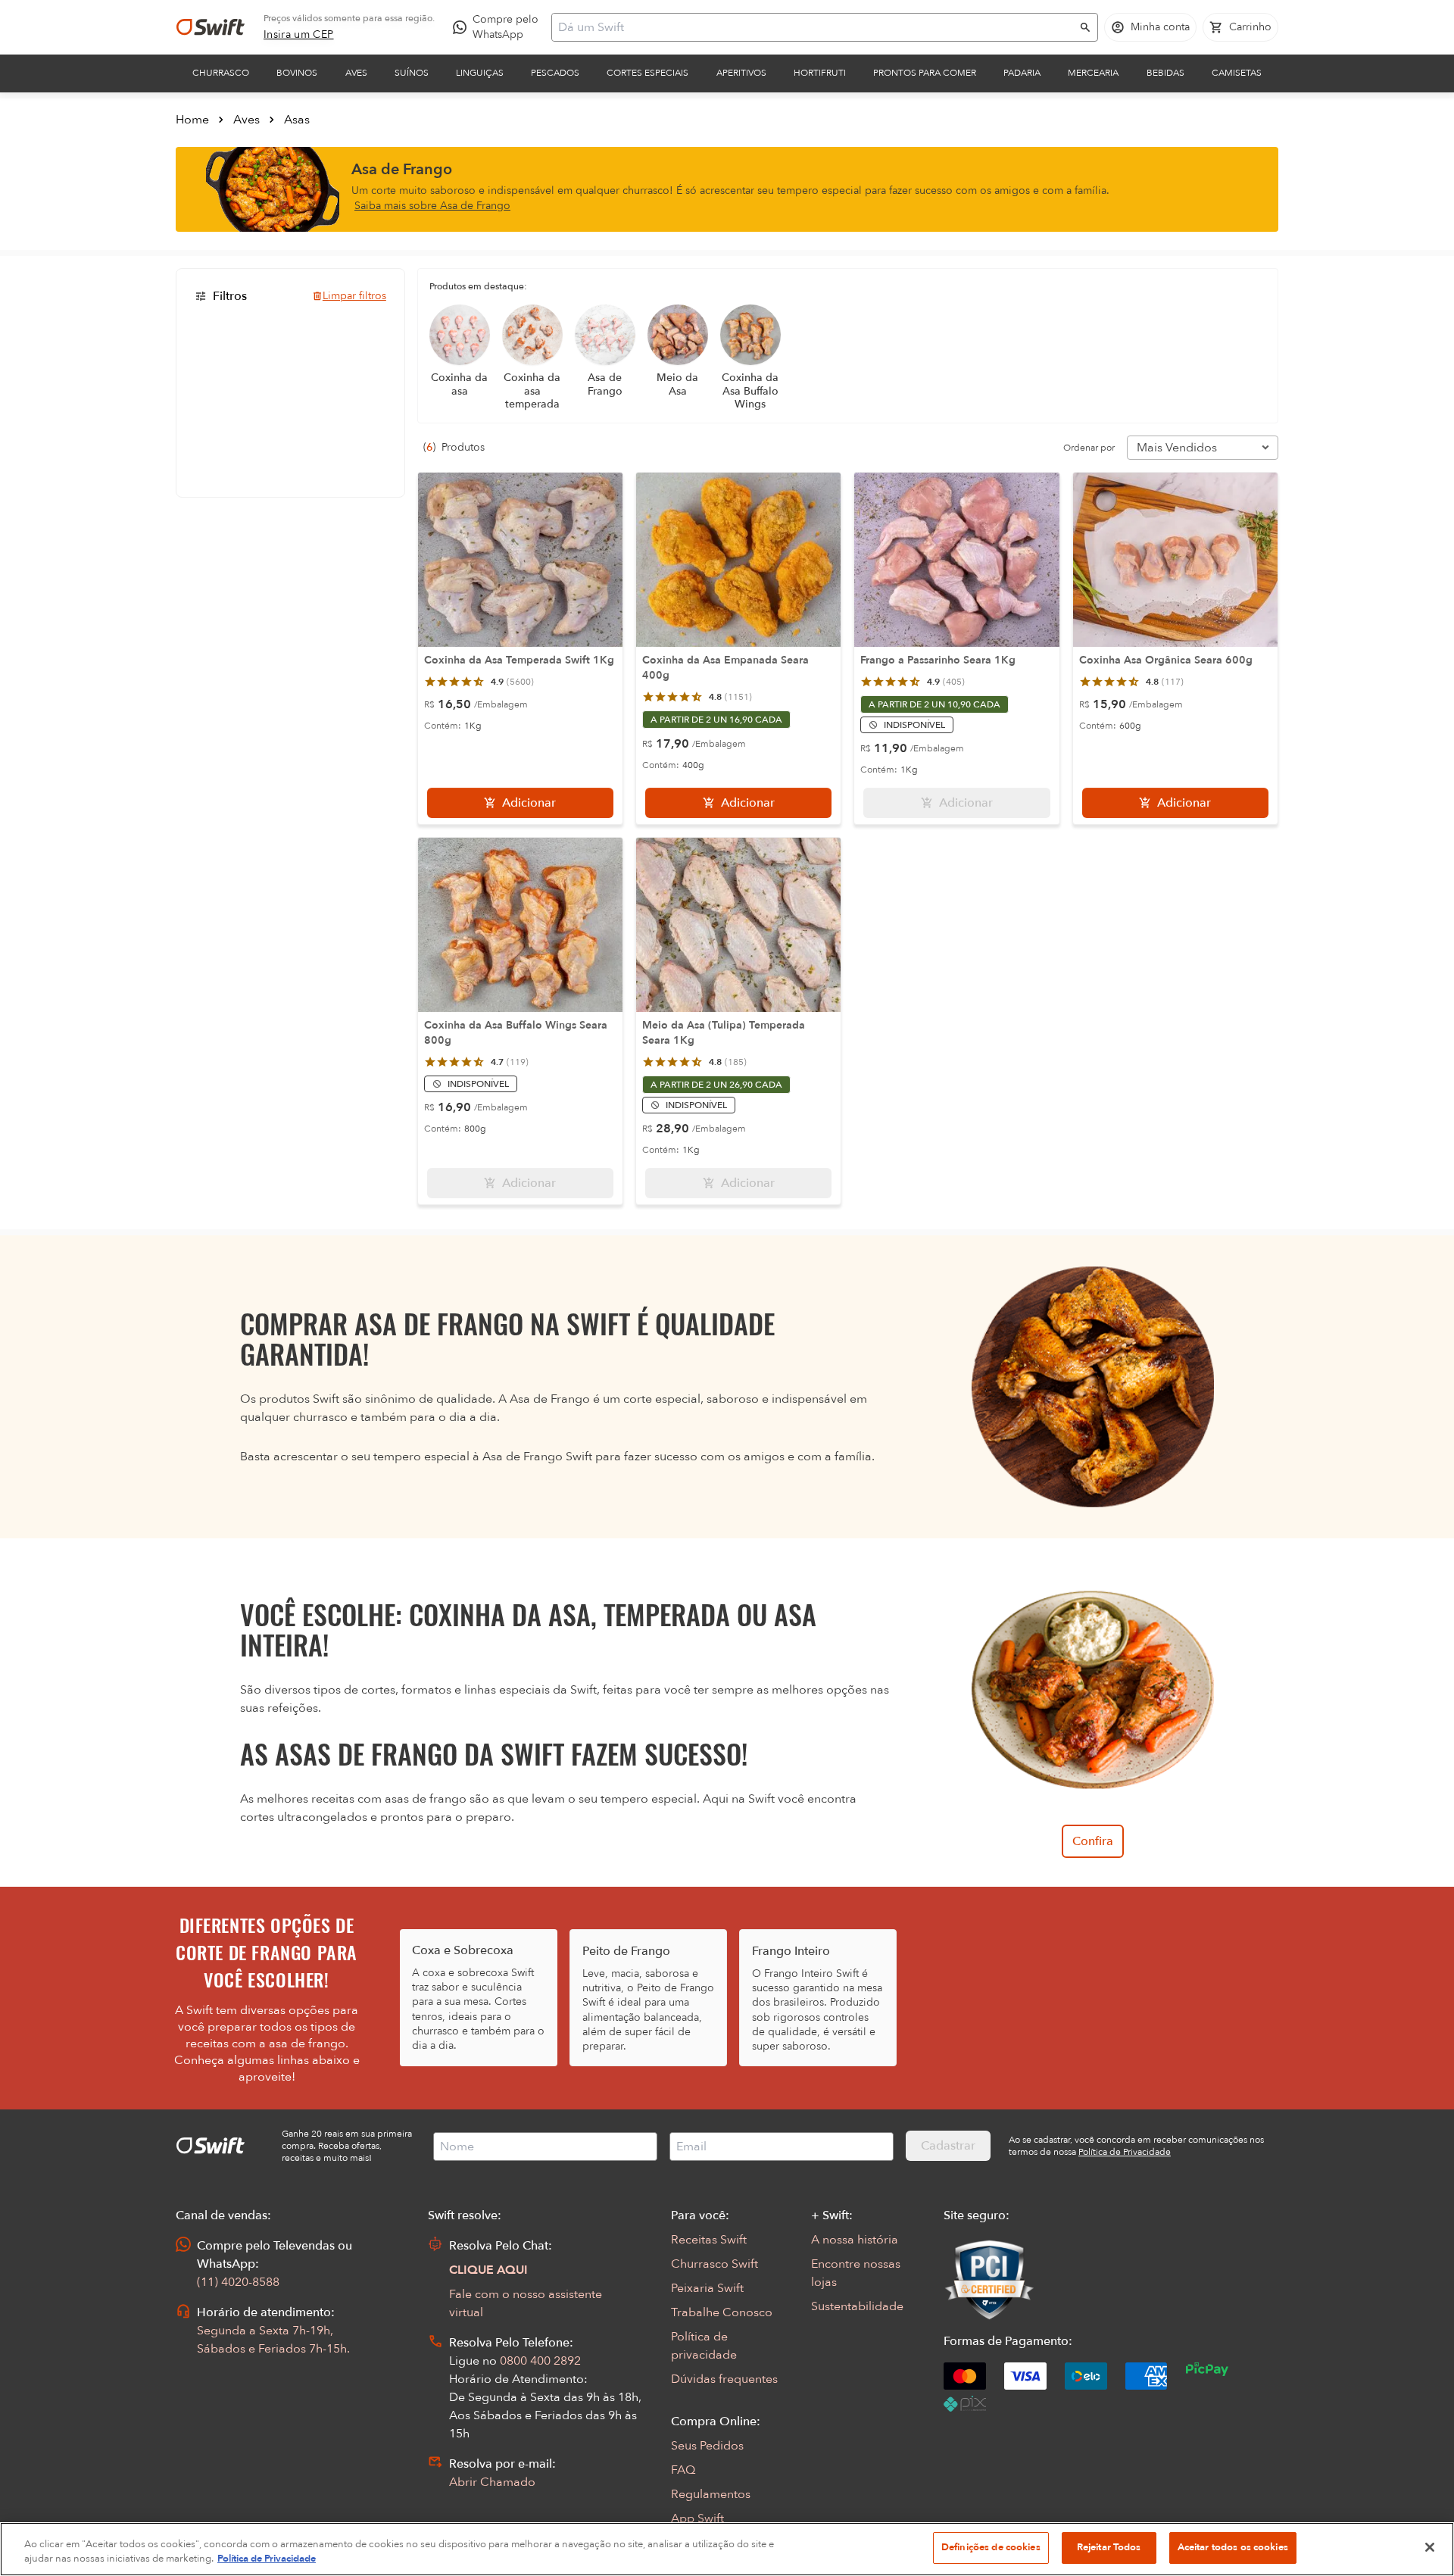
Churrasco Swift (715, 2264)
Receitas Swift (709, 2240)
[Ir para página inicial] (211, 27)
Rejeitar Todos (1109, 2547)
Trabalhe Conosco (722, 2312)
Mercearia (1093, 73)
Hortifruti (820, 73)
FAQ (683, 2470)
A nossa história (855, 2240)
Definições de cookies (991, 2547)
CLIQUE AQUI (488, 2270)
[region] (727, 2549)
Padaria (1022, 73)
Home (192, 120)
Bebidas (1165, 73)
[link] (299, 35)
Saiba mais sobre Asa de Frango (432, 206)
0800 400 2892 (540, 2361)
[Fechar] (1430, 2547)
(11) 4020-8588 (238, 2282)
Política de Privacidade (267, 2559)
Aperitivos (741, 73)
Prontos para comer (925, 73)
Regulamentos (711, 2494)
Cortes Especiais (647, 73)
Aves (356, 73)
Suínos (412, 73)
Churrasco (221, 73)
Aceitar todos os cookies (1233, 2547)
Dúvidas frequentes (724, 2379)
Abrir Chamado (492, 2482)
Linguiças (480, 73)
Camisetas (1237, 73)
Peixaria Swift (707, 2288)
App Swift (697, 2518)
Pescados (555, 73)
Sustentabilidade (857, 2306)
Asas (297, 120)
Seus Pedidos (707, 2446)
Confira (1093, 1841)
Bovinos (297, 73)
